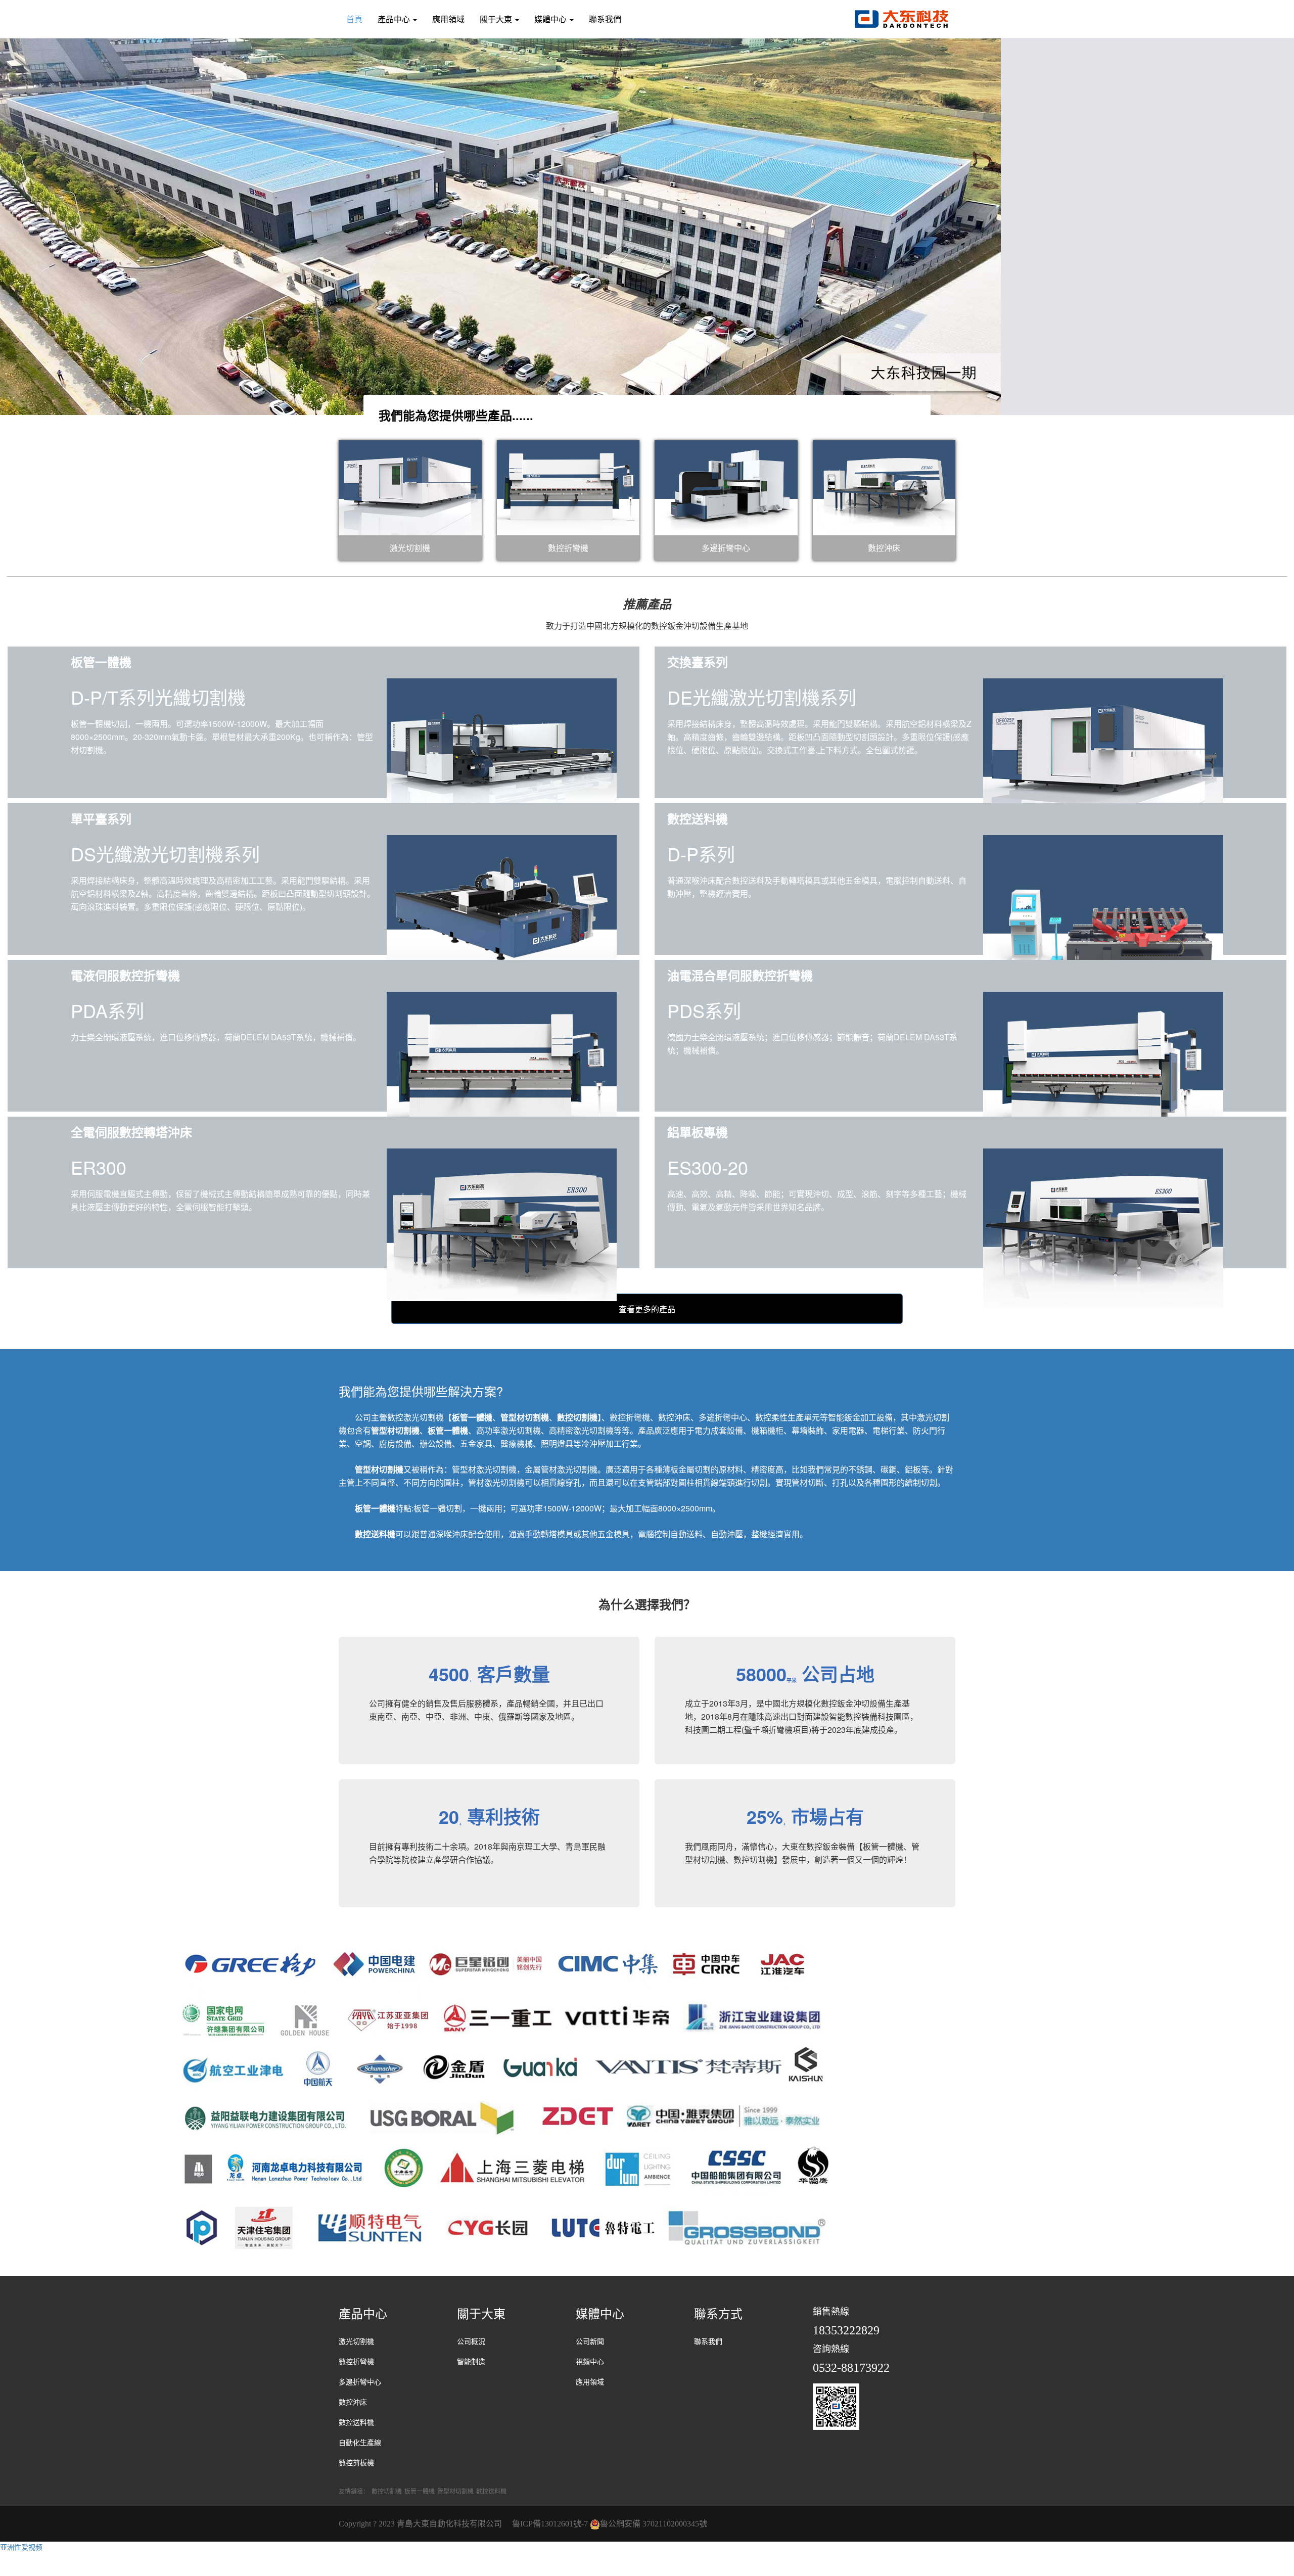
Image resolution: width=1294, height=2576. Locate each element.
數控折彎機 (356, 2362)
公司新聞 (590, 2342)
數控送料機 (356, 2423)
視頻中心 (590, 2362)
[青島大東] (901, 18)
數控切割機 (387, 2491)
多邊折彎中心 (360, 2382)
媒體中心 (551, 19)
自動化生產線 (360, 2443)
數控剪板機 (356, 2463)
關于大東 (497, 19)
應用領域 (448, 19)
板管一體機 (420, 2491)
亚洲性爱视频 (21, 2547)
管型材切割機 (455, 2491)
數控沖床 (353, 2402)
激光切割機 (356, 2342)
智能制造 (471, 2362)
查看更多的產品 (647, 1309)
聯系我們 (605, 19)
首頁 (354, 19)
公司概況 (471, 2342)
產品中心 (395, 19)
